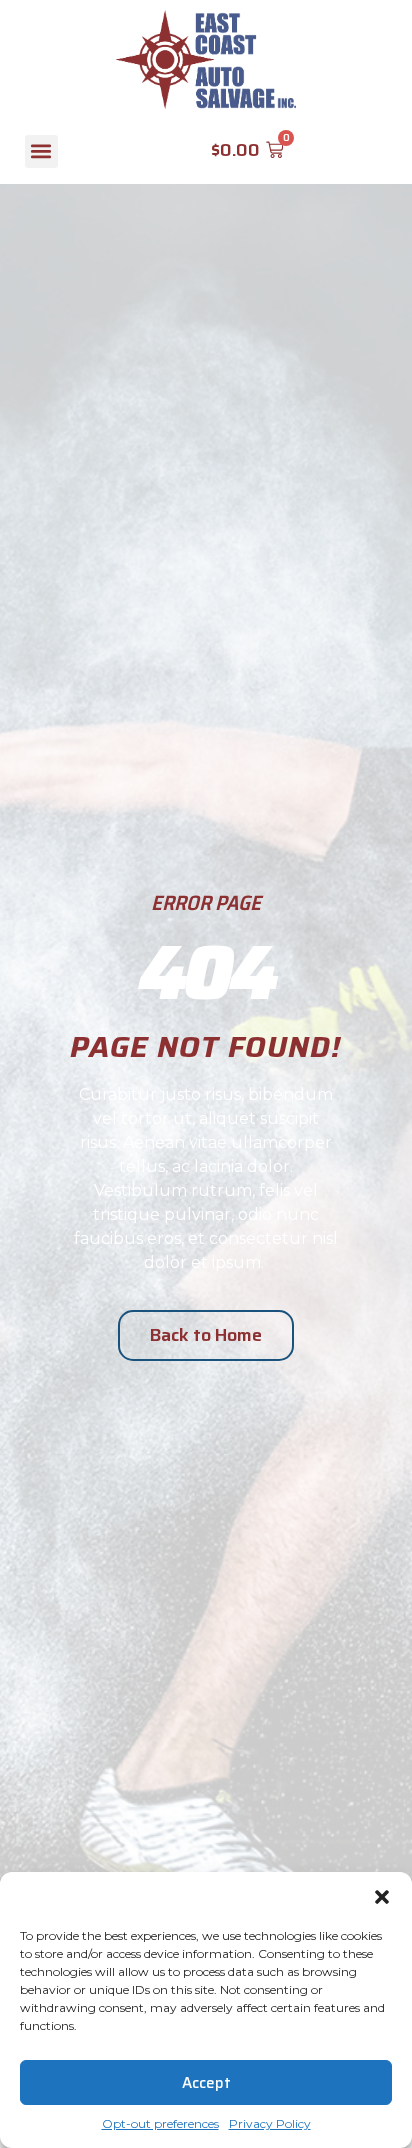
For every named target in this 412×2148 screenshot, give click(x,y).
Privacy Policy (270, 2123)
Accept (206, 2083)
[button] (382, 1897)
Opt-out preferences (160, 2123)
